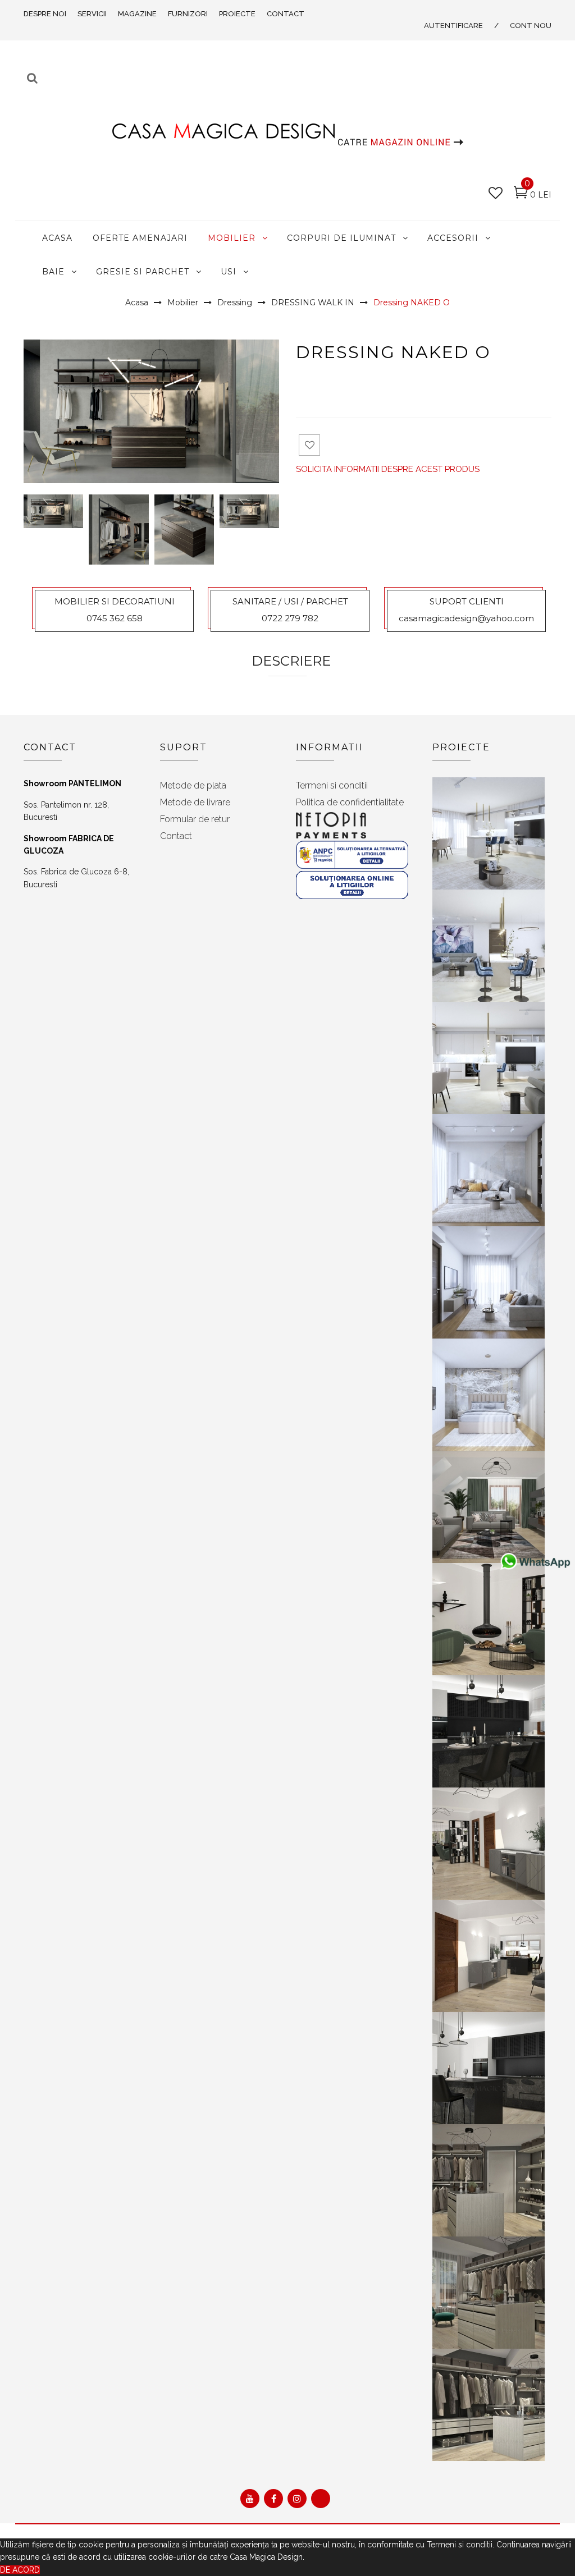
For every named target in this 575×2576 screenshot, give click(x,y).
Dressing (235, 302)
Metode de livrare (195, 802)
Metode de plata (193, 785)
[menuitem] (57, 237)
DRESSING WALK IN (313, 302)
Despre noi (45, 14)
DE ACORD (20, 2570)
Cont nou (531, 26)
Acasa (137, 302)
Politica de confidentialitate (350, 802)
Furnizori (188, 14)
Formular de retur (195, 819)
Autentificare (453, 26)
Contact (286, 14)
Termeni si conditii (332, 785)
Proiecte (237, 14)
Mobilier (183, 302)
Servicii (92, 14)
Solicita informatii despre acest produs (388, 469)
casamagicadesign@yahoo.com (466, 618)
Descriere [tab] (291, 661)
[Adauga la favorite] (309, 445)
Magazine (137, 14)
